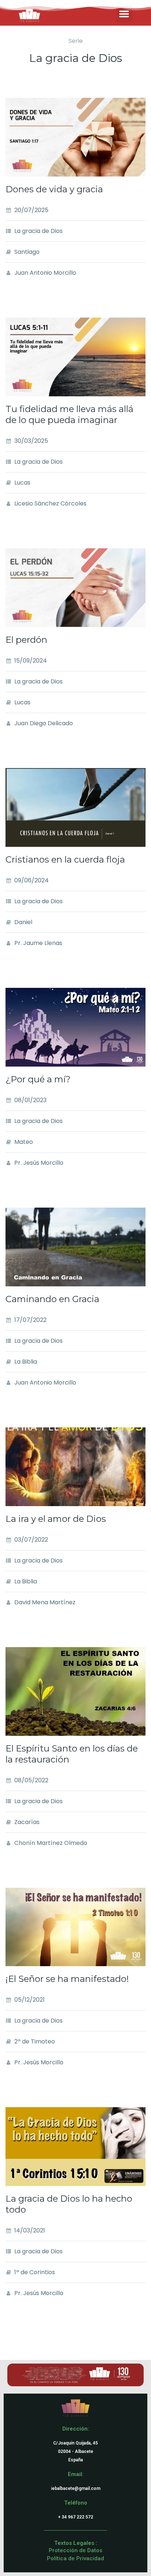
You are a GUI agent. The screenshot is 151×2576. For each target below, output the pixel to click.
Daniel (23, 922)
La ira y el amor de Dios (56, 1519)
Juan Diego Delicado (44, 723)
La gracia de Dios (38, 231)
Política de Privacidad (75, 2558)
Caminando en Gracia (52, 1299)
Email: (76, 2474)
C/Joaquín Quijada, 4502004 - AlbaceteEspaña (75, 2451)
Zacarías (27, 1822)
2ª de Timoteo (35, 2041)
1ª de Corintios (35, 2272)
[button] (124, 14)
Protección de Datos (75, 2550)
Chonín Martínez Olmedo (51, 1843)
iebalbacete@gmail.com (76, 2488)
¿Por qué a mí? (38, 1079)
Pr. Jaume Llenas (38, 943)
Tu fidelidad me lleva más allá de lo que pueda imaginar (69, 414)
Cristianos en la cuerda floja (65, 859)
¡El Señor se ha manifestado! (67, 1979)
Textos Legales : (76, 2543)
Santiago (27, 252)
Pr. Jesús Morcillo (39, 1163)
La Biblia (26, 1362)
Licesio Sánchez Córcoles (50, 503)
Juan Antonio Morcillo (45, 273)
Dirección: (76, 2429)
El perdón (26, 640)
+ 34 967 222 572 (75, 2517)
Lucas (22, 483)
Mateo (24, 1142)
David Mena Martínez (45, 1602)
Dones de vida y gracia (54, 189)
